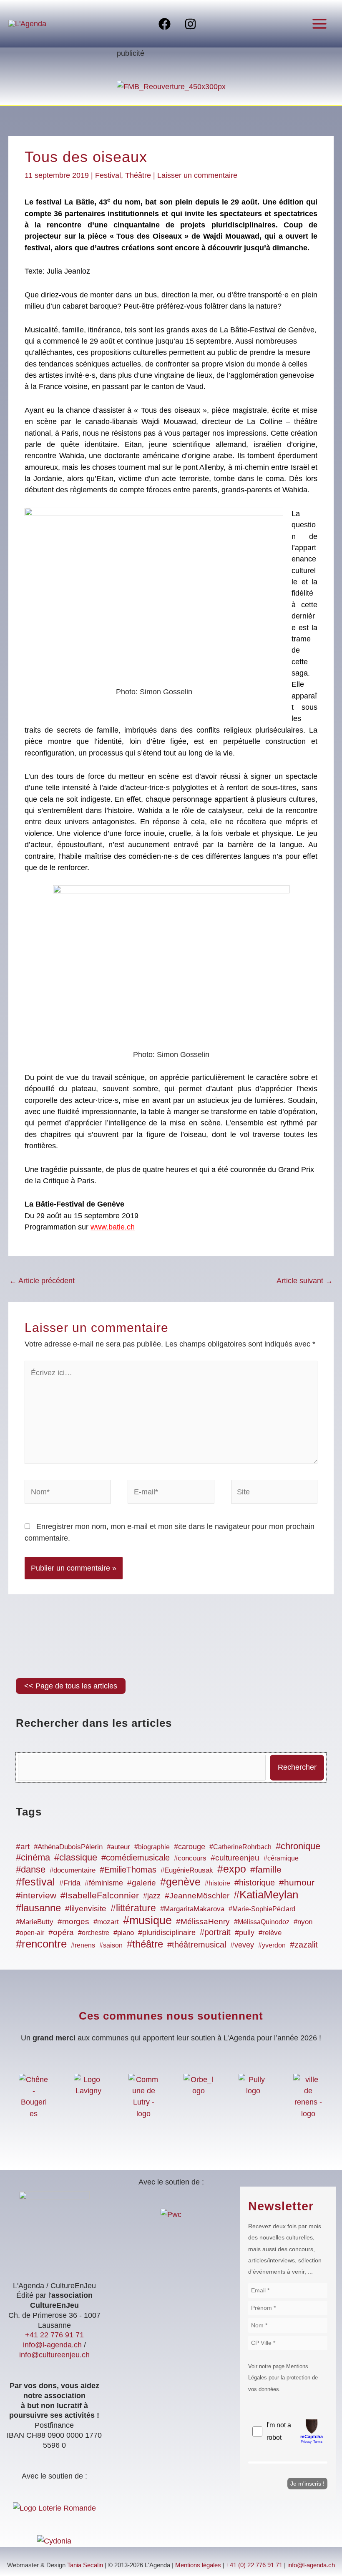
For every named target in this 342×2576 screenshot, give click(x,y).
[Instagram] (190, 24)
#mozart (106, 1922)
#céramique (281, 1858)
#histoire (218, 1883)
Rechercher (297, 1767)
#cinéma (33, 1857)
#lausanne (38, 1908)
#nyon (303, 1922)
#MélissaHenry (203, 1921)
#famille (266, 1870)
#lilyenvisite (86, 1909)
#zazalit (304, 1945)
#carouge (190, 1847)
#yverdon (272, 1945)
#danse (31, 1869)
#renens (83, 1945)
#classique (76, 1857)
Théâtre (138, 175)
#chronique (298, 1846)
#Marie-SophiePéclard (262, 1909)
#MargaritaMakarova (192, 1909)
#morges (73, 1921)
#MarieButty (35, 1922)
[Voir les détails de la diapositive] (171, 86)
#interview (36, 1895)
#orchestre (94, 1933)
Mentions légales (198, 2565)
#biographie (152, 1847)
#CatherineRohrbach (240, 1847)
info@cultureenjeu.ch (54, 2355)
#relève (270, 1933)
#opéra (61, 1932)
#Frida (70, 1883)
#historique (255, 1883)
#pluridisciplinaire (167, 1933)
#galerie (142, 1883)
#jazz (152, 1896)
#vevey (242, 1945)
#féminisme (104, 1883)
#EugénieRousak (187, 1870)
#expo (232, 1869)
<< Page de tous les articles (71, 1686)
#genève (180, 1882)
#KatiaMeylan (266, 1895)
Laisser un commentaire (197, 175)
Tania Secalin (85, 2565)
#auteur (118, 1847)
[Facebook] (165, 24)
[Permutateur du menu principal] (320, 24)
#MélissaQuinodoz (262, 1922)
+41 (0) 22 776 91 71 (254, 2565)
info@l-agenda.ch (52, 2345)
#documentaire (73, 1870)
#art (23, 1847)
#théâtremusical (197, 1945)
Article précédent (42, 1281)
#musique (147, 1920)
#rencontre (41, 1944)
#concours (190, 1858)
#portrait (215, 1932)
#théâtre (145, 1944)
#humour (297, 1883)
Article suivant (305, 1281)
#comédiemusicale (136, 1858)
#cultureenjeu (235, 1858)
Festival (108, 175)
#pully (245, 1933)
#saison (111, 1945)
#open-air (30, 1933)
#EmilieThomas (128, 1870)
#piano (124, 1933)
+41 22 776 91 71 (54, 2335)
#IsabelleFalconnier (100, 1895)
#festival (35, 1882)
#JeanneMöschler (197, 1896)
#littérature (133, 1908)
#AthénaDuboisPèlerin (68, 1847)
